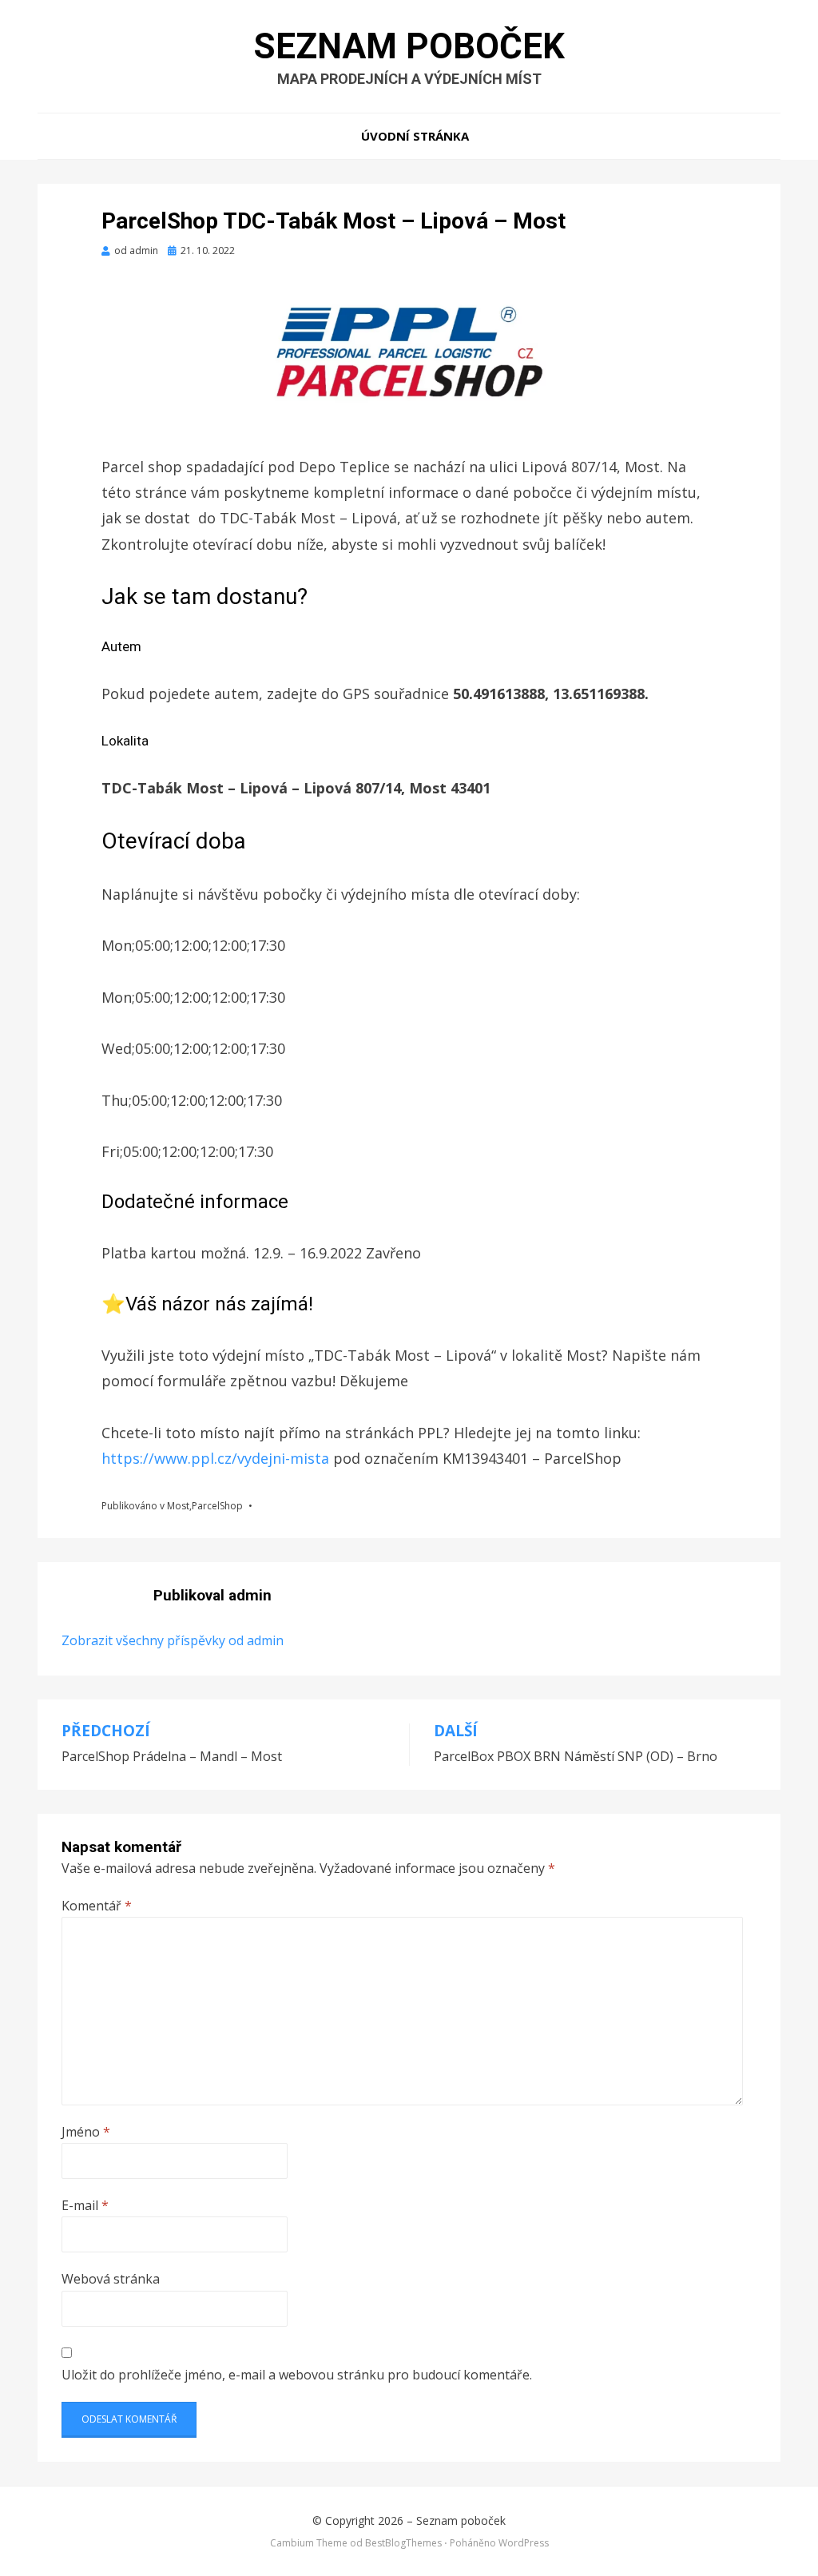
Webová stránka (111, 2279)
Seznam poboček (409, 46)
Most (178, 1506)
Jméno (86, 2132)
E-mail (85, 2205)
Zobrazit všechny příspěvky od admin (173, 1640)
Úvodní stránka (415, 136)
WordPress (524, 2543)
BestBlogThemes (403, 2543)
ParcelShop (217, 1506)
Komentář (97, 1906)
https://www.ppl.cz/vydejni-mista (217, 1458)
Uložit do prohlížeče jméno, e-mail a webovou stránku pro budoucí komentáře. (297, 2375)
